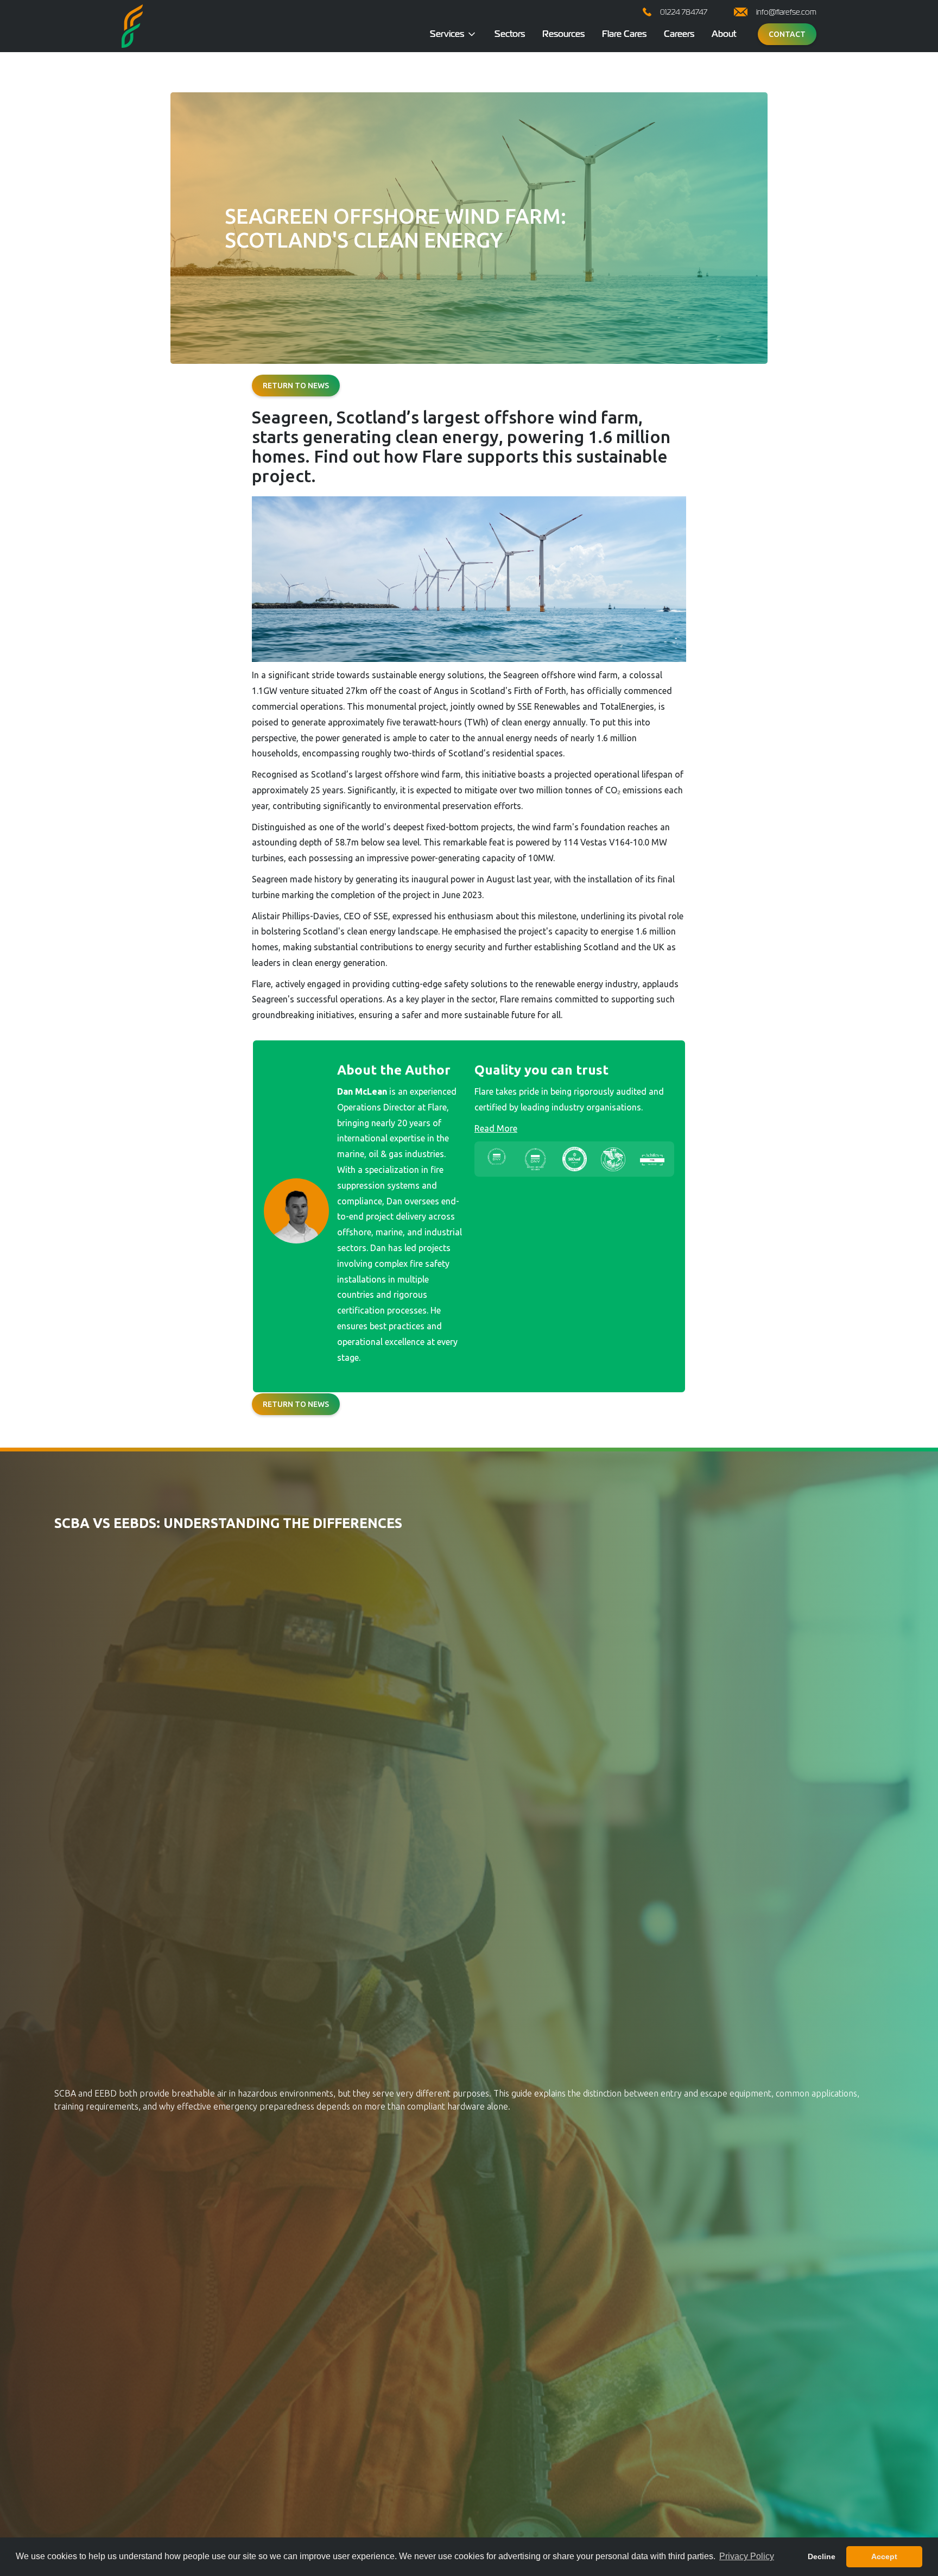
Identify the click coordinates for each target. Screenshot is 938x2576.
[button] (454, 34)
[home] (132, 26)
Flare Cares (624, 34)
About (724, 34)
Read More (496, 1128)
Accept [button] (884, 2556)
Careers (679, 34)
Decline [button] (822, 2556)
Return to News (296, 386)
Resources (563, 34)
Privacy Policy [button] (747, 2556)
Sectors (510, 34)
